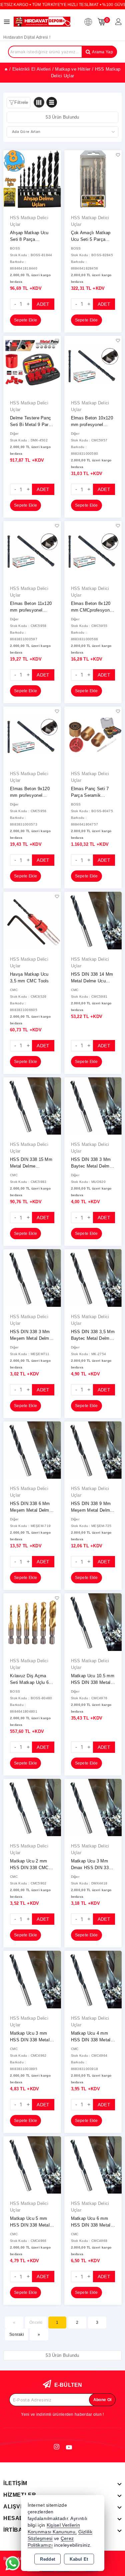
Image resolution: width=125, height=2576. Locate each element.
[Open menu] (8, 22)
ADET (43, 304)
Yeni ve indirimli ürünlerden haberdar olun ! (62, 2414)
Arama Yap (102, 52)
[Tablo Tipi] (52, 102)
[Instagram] (57, 2447)
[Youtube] (69, 2447)
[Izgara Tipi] (39, 102)
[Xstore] (42, 21)
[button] (18, 103)
